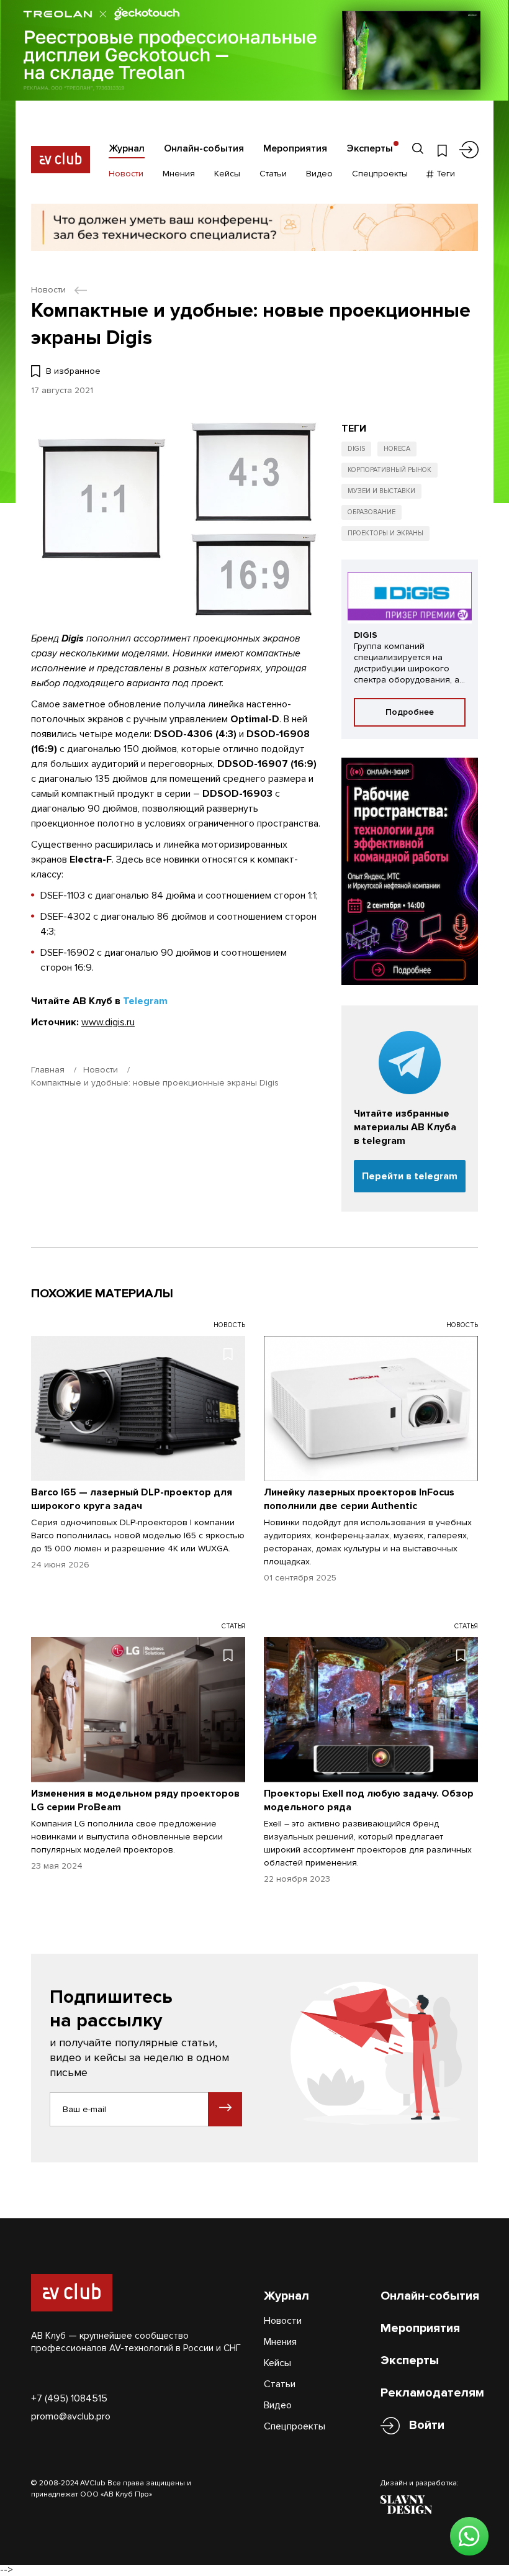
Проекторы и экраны (385, 533)
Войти (427, 2425)
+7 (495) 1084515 (69, 2398)
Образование (372, 512)
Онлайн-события (204, 148)
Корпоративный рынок (390, 470)
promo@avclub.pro (71, 2416)
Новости (126, 174)
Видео (319, 174)
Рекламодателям (432, 2393)
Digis (356, 449)
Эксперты (370, 148)
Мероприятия (295, 148)
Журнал (127, 148)
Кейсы (227, 174)
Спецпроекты (380, 174)
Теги (444, 174)
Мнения (179, 174)
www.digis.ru (108, 1022)
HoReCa (397, 449)
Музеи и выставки (381, 491)
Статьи (273, 174)
